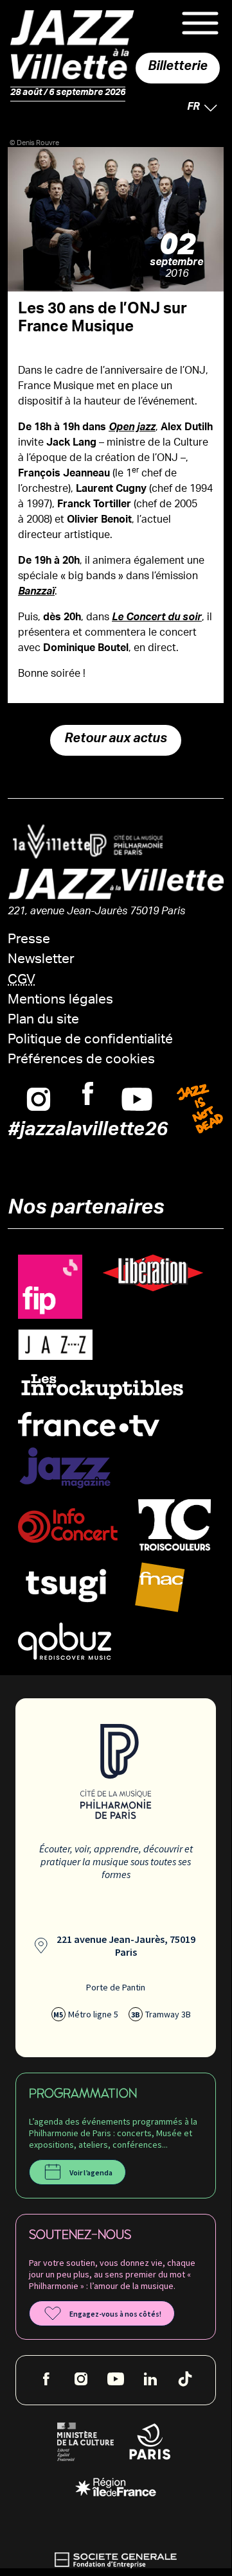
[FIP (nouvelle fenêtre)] (50, 1287)
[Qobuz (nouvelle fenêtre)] (65, 1641)
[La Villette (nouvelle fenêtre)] (46, 841)
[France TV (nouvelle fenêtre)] (89, 1424)
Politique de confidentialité (90, 1040)
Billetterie (178, 68)
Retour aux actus (116, 740)
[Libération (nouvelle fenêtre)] (153, 1273)
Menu (200, 23)
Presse (29, 940)
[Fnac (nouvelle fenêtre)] (160, 1588)
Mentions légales (60, 1001)
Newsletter (41, 960)
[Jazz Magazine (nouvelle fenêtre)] (65, 1468)
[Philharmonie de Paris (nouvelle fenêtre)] (121, 846)
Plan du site (43, 1021)
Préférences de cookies (81, 1060)
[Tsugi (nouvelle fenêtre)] (66, 1585)
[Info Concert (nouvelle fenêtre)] (68, 1526)
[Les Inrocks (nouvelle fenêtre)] (102, 1386)
